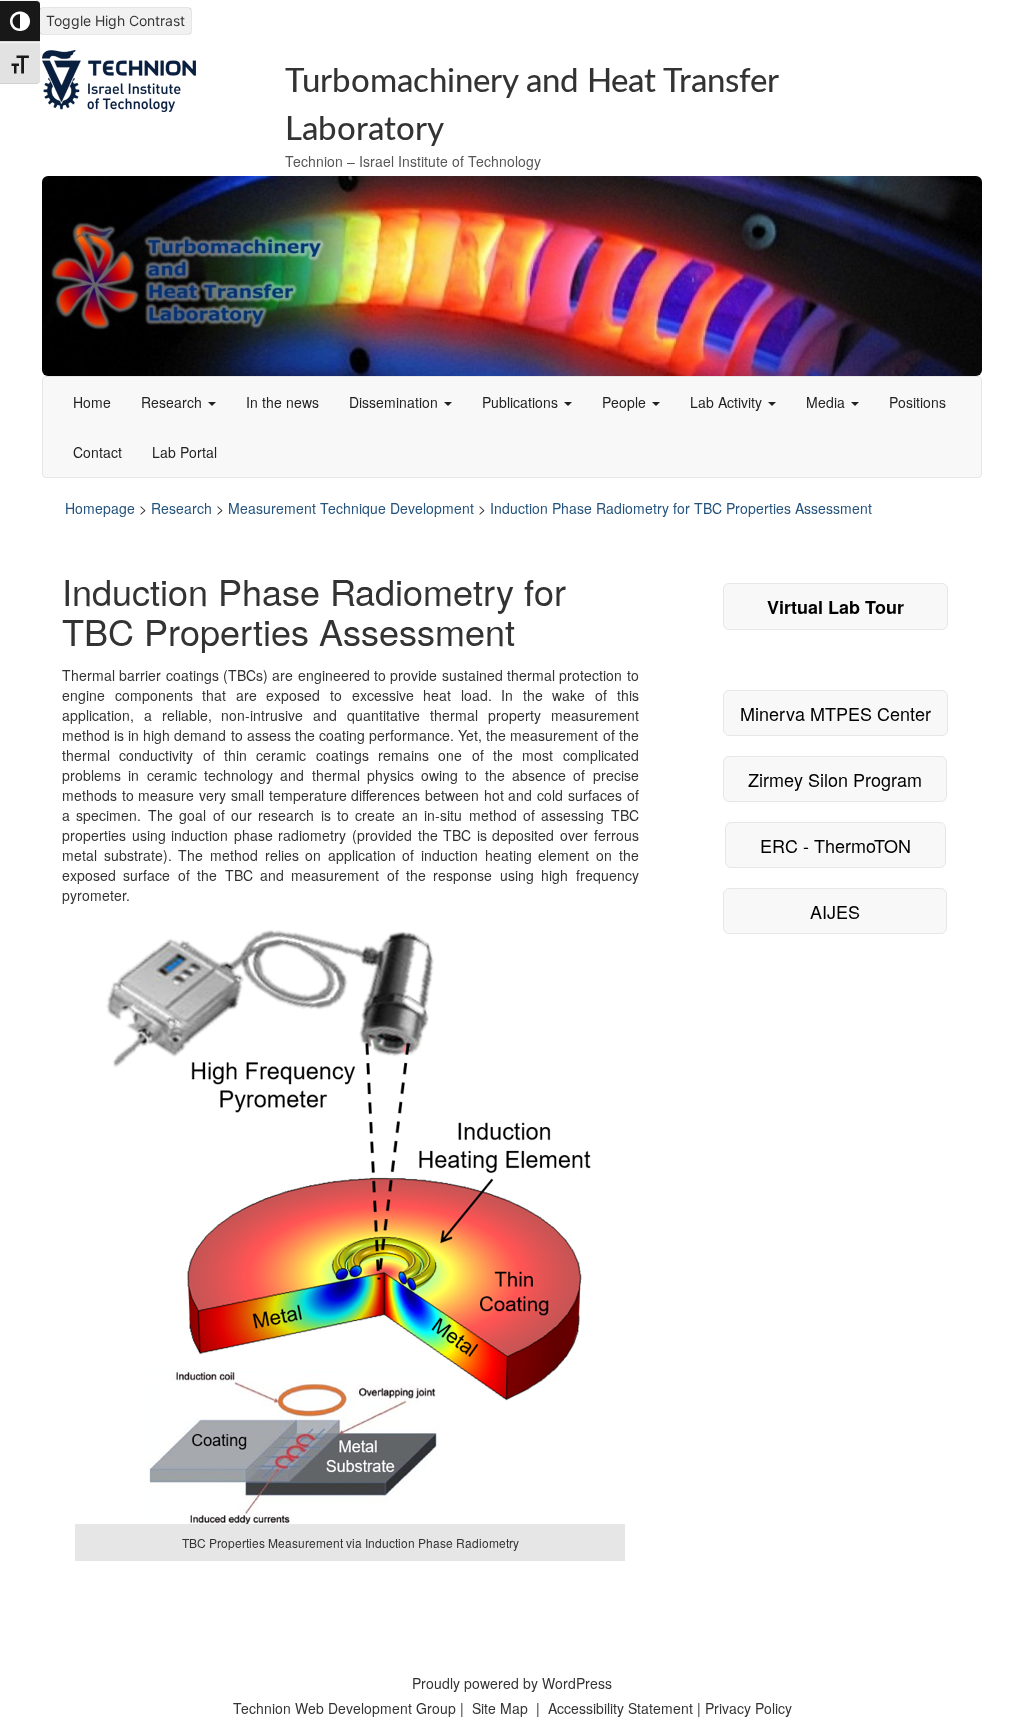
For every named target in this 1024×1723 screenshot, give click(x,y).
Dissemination (395, 402)
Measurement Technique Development (351, 508)
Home (92, 402)
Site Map (500, 1708)
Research (173, 402)
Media (827, 402)
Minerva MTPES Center (835, 713)
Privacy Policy (748, 1708)
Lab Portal (184, 452)
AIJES (835, 911)
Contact (97, 452)
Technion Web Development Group (344, 1708)
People (626, 402)
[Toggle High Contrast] (20, 21)
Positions (917, 402)
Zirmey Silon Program (835, 779)
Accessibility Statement (622, 1708)
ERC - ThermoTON (835, 845)
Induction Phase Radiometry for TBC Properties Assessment (681, 508)
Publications (522, 402)
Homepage (100, 508)
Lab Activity (728, 402)
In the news (282, 402)
